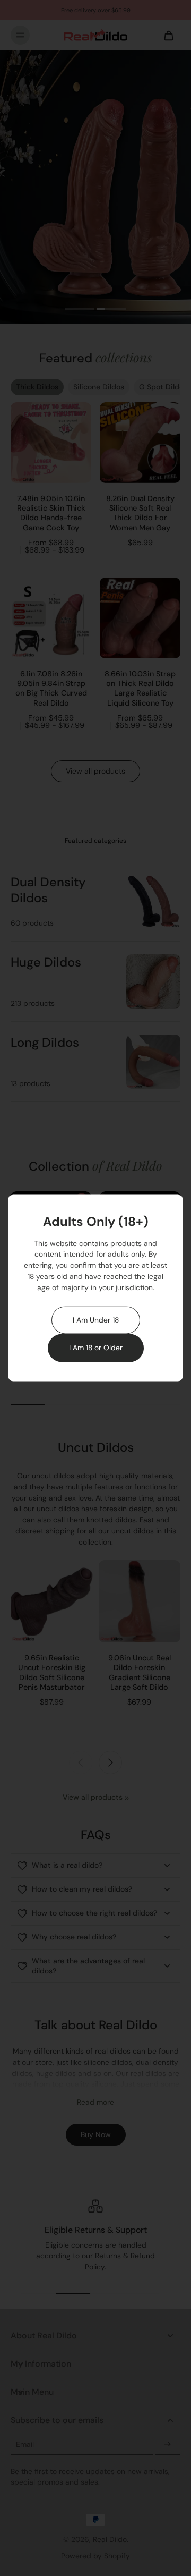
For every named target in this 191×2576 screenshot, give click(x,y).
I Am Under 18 (96, 1320)
